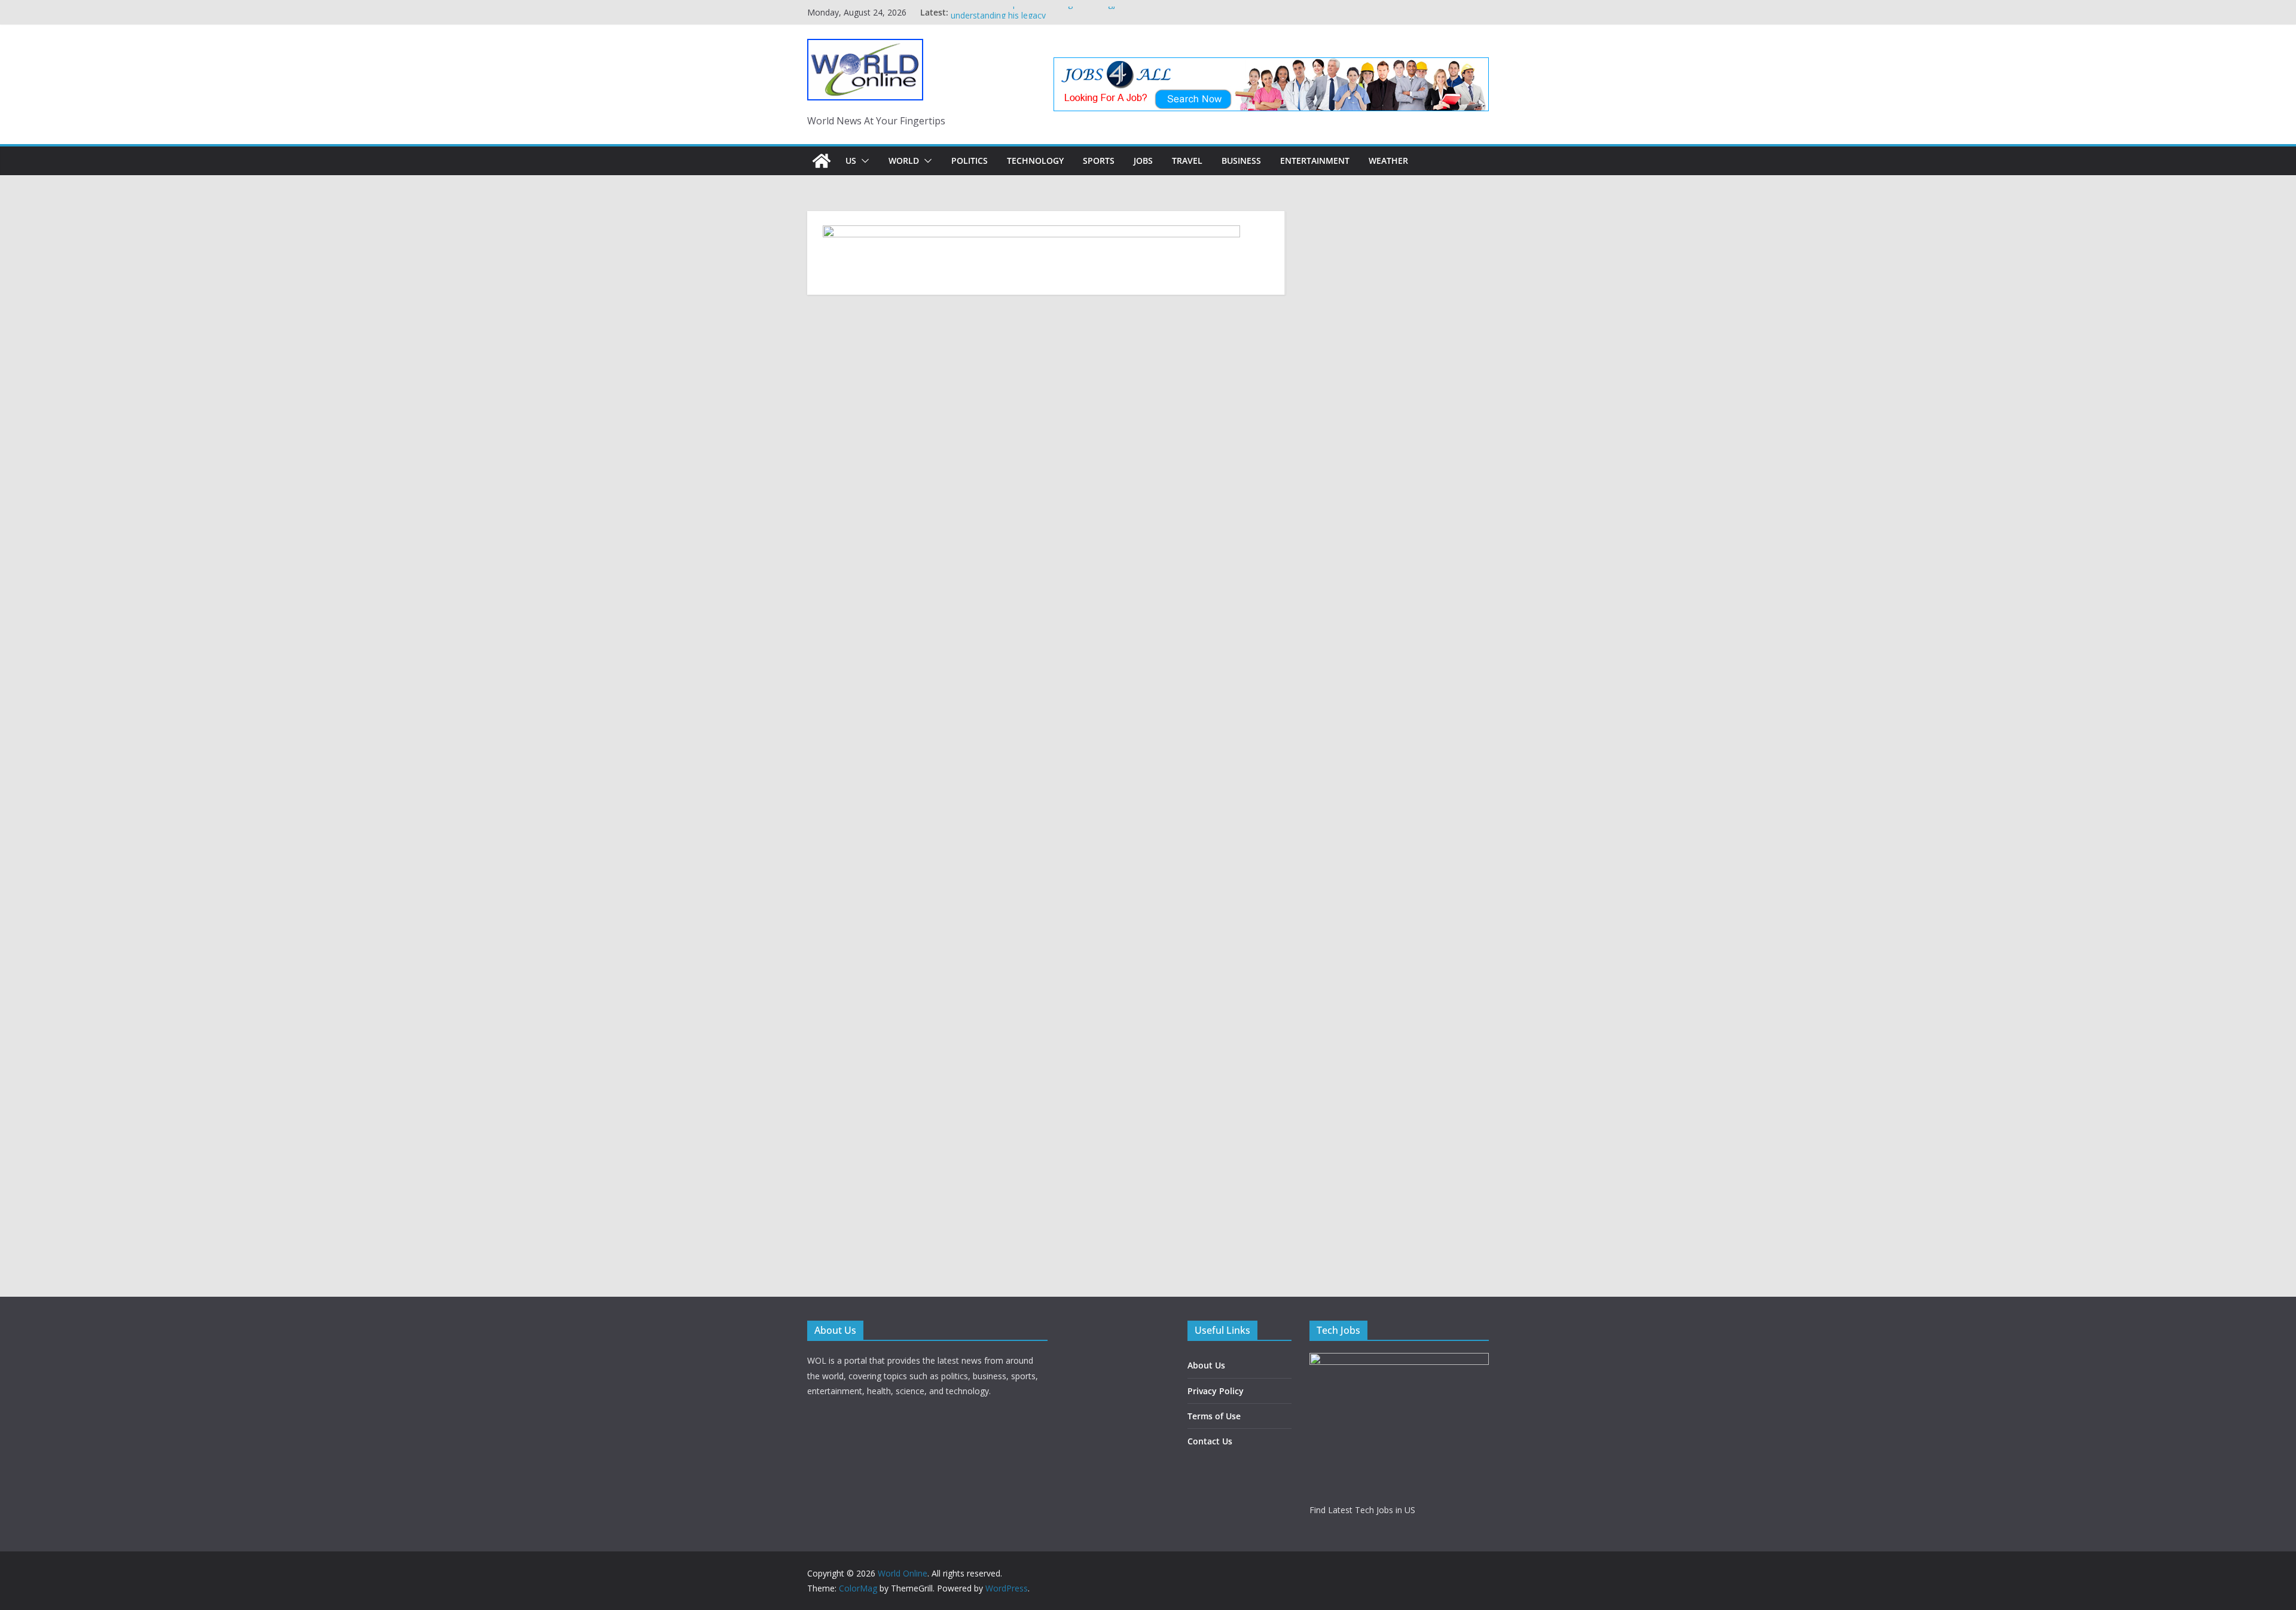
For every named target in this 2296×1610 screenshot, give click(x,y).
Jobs (1143, 161)
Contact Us (1210, 1441)
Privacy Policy (1216, 1391)
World (904, 161)
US (851, 161)
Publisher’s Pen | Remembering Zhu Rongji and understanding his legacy (1042, 18)
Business (1241, 161)
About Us (1206, 1365)
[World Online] (822, 161)
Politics (970, 161)
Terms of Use (1214, 1416)
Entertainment (1315, 161)
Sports (1099, 161)
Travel (1187, 161)
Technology (1035, 161)
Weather (1388, 161)
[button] (863, 161)
